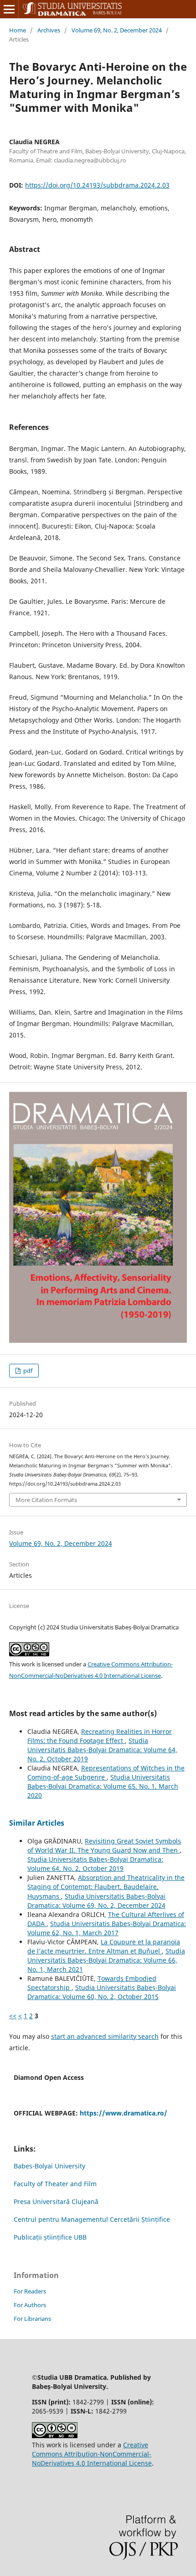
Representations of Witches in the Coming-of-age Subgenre (106, 1772)
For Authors (30, 2305)
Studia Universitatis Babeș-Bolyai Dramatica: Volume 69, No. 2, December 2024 (96, 1901)
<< (13, 2016)
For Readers (30, 2291)
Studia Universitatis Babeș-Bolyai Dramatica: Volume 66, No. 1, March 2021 (106, 1960)
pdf (27, 1371)
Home (18, 30)
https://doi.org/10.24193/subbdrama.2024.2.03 (97, 185)
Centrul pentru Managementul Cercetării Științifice (92, 2219)
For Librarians (32, 2319)
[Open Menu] (9, 9)
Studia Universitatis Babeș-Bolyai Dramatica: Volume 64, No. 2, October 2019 (102, 1750)
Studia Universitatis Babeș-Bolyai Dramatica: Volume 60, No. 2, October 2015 (102, 1992)
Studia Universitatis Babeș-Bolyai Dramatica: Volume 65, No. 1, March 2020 (103, 1786)
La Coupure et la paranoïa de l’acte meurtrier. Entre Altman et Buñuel (104, 1946)
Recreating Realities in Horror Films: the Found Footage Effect (100, 1736)
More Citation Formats (46, 1500)
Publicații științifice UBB (50, 2237)
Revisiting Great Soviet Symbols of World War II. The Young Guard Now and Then (104, 1846)
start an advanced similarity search (105, 2036)
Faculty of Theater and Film (55, 2184)
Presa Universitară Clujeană (56, 2202)
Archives (49, 30)
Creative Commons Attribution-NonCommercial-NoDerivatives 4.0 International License (92, 2454)
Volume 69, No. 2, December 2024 (117, 30)
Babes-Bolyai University (49, 2166)
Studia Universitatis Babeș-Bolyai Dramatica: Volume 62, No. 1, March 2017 (107, 1928)
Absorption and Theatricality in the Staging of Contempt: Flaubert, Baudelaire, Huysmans (106, 1887)
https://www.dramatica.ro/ (124, 2113)
